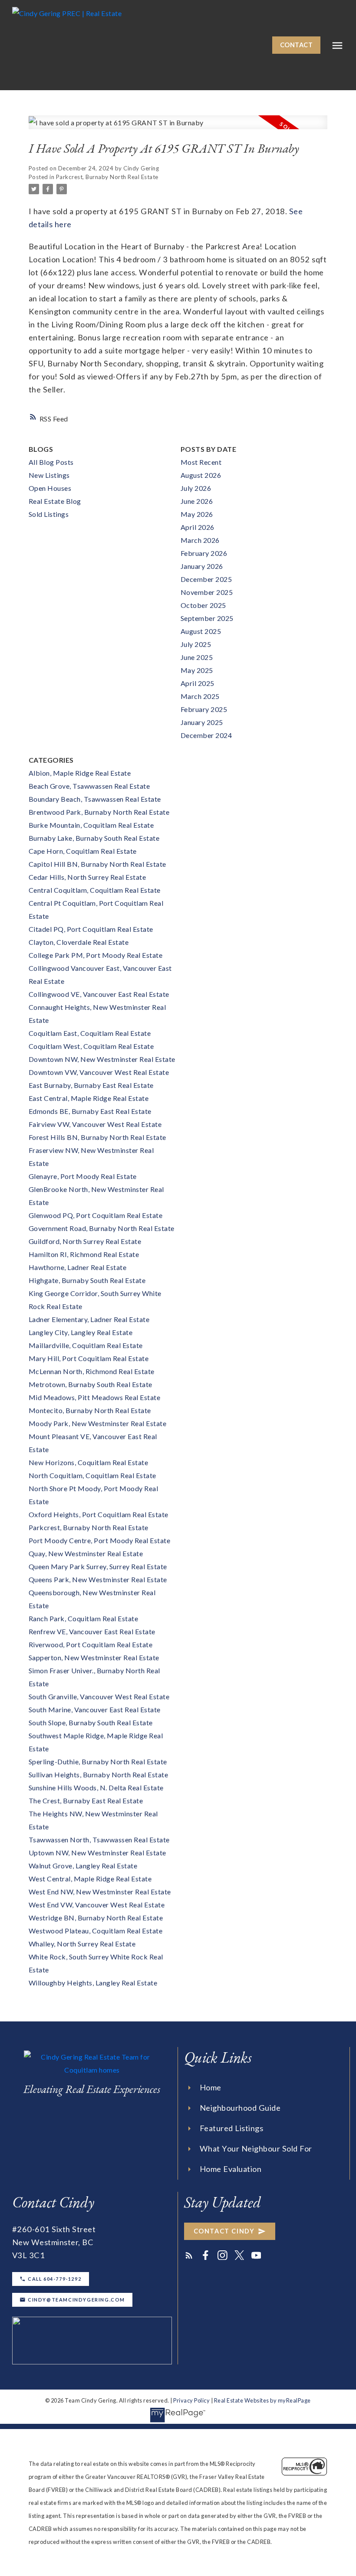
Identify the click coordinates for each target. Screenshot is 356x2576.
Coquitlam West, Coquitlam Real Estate (91, 1046)
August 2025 (201, 631)
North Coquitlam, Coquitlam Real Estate (92, 1475)
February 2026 (204, 553)
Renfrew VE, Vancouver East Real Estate (92, 1631)
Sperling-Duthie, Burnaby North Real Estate (98, 1761)
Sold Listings (49, 514)
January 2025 (202, 722)
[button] (297, 45)
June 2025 (197, 657)
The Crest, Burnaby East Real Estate (86, 1801)
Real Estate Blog (55, 501)
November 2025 (207, 592)
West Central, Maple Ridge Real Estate (90, 1879)
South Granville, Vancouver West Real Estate (99, 1696)
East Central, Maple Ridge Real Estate (89, 1098)
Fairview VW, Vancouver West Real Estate (95, 1124)
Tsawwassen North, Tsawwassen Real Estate (99, 1840)
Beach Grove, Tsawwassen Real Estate (89, 786)
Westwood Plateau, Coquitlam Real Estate (96, 1931)
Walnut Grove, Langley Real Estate (83, 1866)
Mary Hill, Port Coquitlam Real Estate (89, 1358)
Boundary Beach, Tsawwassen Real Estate (95, 799)
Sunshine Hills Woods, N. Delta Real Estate (96, 1788)
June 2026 (197, 501)
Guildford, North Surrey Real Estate (85, 1241)
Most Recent (201, 462)
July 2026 (196, 488)
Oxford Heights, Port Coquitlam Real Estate (99, 1514)
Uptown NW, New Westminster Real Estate (97, 1853)
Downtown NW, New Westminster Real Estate (102, 1059)
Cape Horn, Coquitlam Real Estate (83, 851)
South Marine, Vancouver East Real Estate (95, 1709)
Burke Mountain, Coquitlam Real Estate (91, 825)
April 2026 (198, 527)
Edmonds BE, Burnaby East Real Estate (90, 1111)
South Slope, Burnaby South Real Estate (91, 1722)
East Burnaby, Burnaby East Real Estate (91, 1085)
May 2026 (197, 514)
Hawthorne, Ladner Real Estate (78, 1267)
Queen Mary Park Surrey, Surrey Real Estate (98, 1566)
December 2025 (206, 579)
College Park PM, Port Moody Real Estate (96, 955)
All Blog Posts (51, 462)
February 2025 (204, 709)
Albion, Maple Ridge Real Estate (80, 773)
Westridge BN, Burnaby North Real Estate (96, 1918)
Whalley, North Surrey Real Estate (82, 1944)
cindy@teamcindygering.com (76, 2300)
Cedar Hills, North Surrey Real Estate (87, 877)
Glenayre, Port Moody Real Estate (83, 1176)
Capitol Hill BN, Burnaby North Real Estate (97, 864)
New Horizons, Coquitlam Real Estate (89, 1462)
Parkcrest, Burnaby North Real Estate (107, 177)
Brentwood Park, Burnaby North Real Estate (99, 812)
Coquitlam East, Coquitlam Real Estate (90, 1033)
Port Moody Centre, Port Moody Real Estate (100, 1540)
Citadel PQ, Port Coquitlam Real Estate (91, 929)
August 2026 (201, 475)
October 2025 (203, 605)
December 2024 (206, 735)
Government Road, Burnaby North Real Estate (102, 1228)
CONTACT (297, 45)
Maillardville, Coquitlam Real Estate (86, 1345)
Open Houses (50, 488)
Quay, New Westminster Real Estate (86, 1553)
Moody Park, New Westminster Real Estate (98, 1423)
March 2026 (200, 540)
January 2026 (202, 566)
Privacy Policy (191, 2400)
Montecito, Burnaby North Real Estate (90, 1410)
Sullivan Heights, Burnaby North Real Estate (99, 1774)
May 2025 (197, 670)
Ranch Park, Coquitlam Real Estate (84, 1618)
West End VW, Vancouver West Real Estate (97, 1905)
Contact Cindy (224, 2231)
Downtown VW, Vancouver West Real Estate (99, 1072)
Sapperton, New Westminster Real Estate (94, 1657)
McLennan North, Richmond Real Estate (92, 1371)
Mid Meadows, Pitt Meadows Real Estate (95, 1397)
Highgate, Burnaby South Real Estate (87, 1280)
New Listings (49, 475)
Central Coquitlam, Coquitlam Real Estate (95, 890)
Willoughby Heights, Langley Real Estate (93, 1983)
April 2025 (198, 683)
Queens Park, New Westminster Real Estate (98, 1579)
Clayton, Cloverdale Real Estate (79, 942)
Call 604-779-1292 (54, 2279)
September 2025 (207, 618)
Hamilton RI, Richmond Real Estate (84, 1254)
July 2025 (196, 644)
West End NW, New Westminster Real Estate (100, 1892)
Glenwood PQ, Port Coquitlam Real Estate (96, 1215)
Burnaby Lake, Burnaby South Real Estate (94, 838)
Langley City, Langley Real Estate (81, 1332)
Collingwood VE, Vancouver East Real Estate (99, 994)
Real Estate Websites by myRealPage (262, 2400)
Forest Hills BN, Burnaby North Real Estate (97, 1137)
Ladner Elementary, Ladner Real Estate (89, 1319)
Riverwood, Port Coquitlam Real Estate (91, 1644)
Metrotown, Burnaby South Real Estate (91, 1384)
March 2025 (200, 696)
